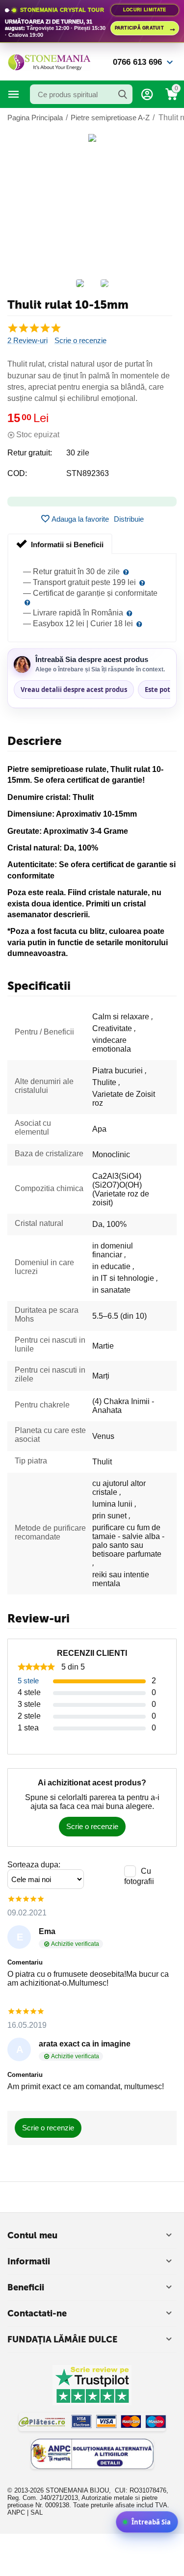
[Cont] (147, 94)
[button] (129, 519)
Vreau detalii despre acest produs (74, 690)
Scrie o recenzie (80, 341)
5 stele (28, 1681)
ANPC (16, 2512)
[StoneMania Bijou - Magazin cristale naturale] (49, 62)
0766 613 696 (137, 62)
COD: (17, 473)
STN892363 (88, 473)
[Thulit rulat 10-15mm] (92, 138)
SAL (37, 2512)
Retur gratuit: (30, 453)
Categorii (14, 94)
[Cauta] (123, 94)
